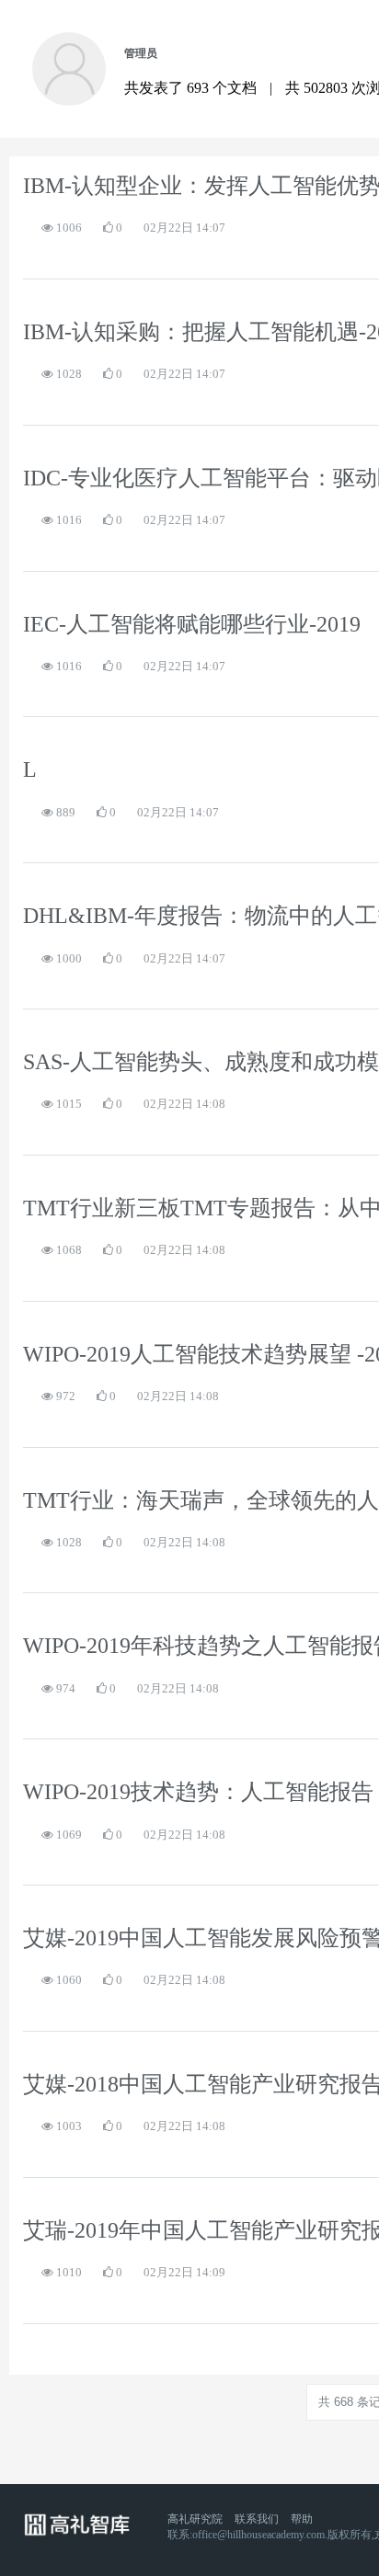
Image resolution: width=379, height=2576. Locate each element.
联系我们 (257, 2519)
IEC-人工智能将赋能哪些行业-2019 (192, 624)
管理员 (141, 53)
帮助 (302, 2519)
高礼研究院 (195, 2519)
